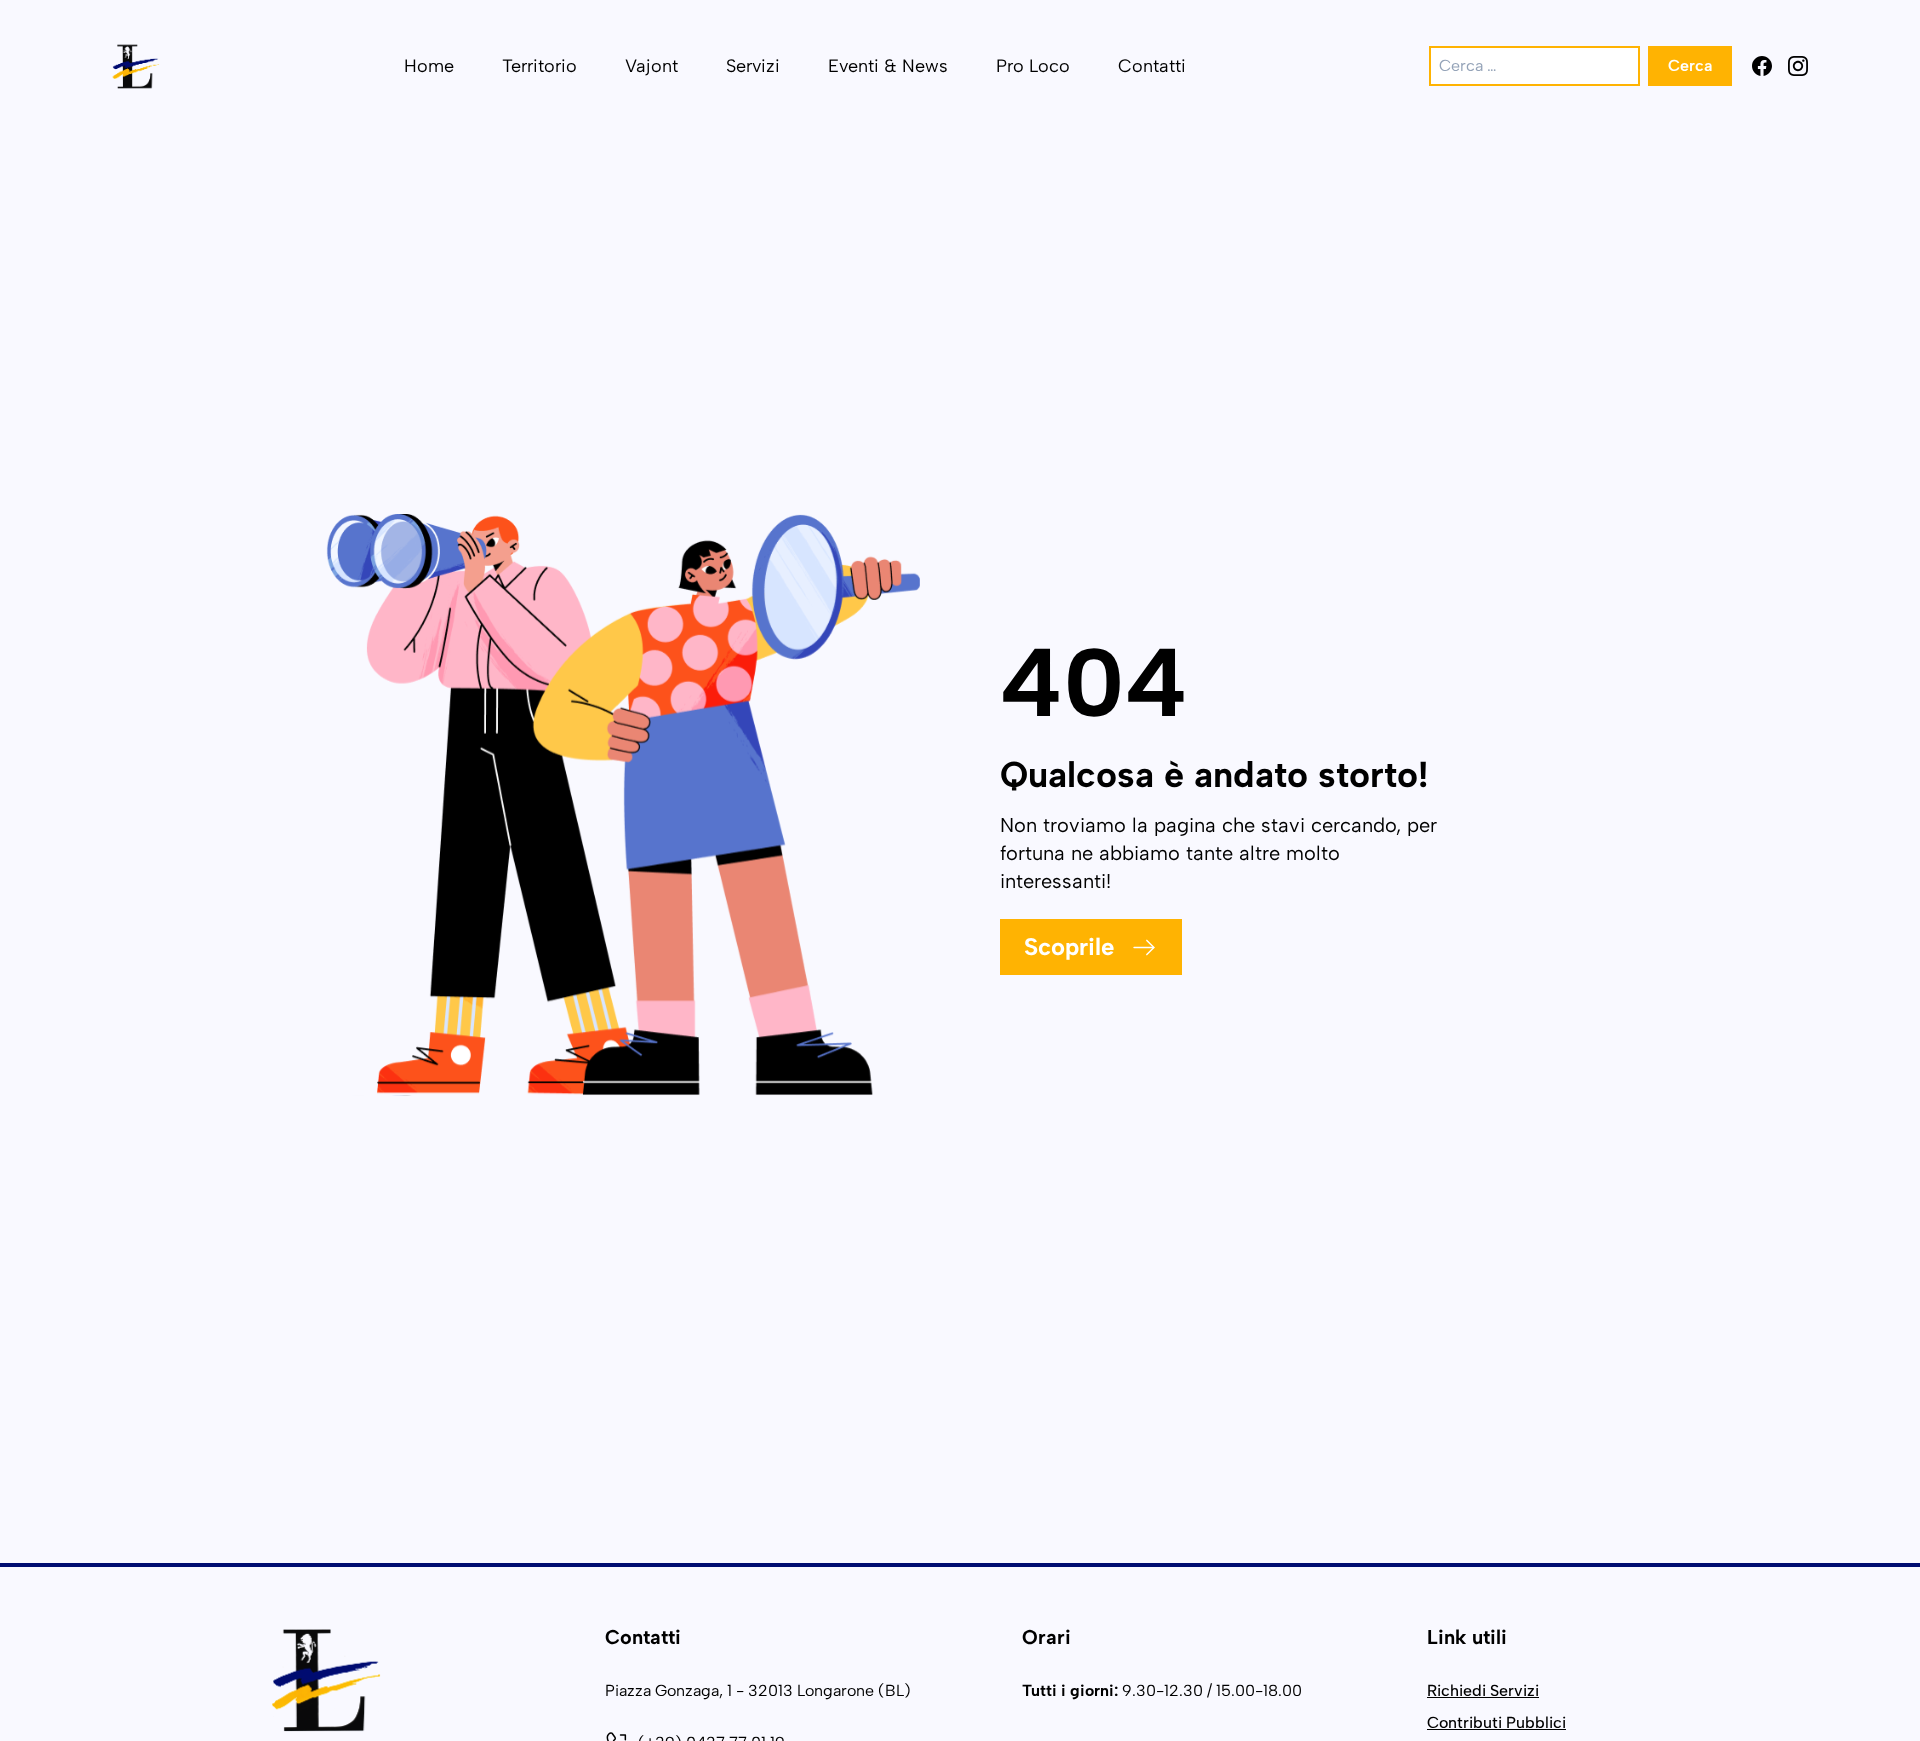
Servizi (753, 66)
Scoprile (1069, 946)
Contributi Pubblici (1496, 1722)
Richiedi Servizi (1483, 1690)
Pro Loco (1033, 66)
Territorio (539, 66)
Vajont (651, 66)
